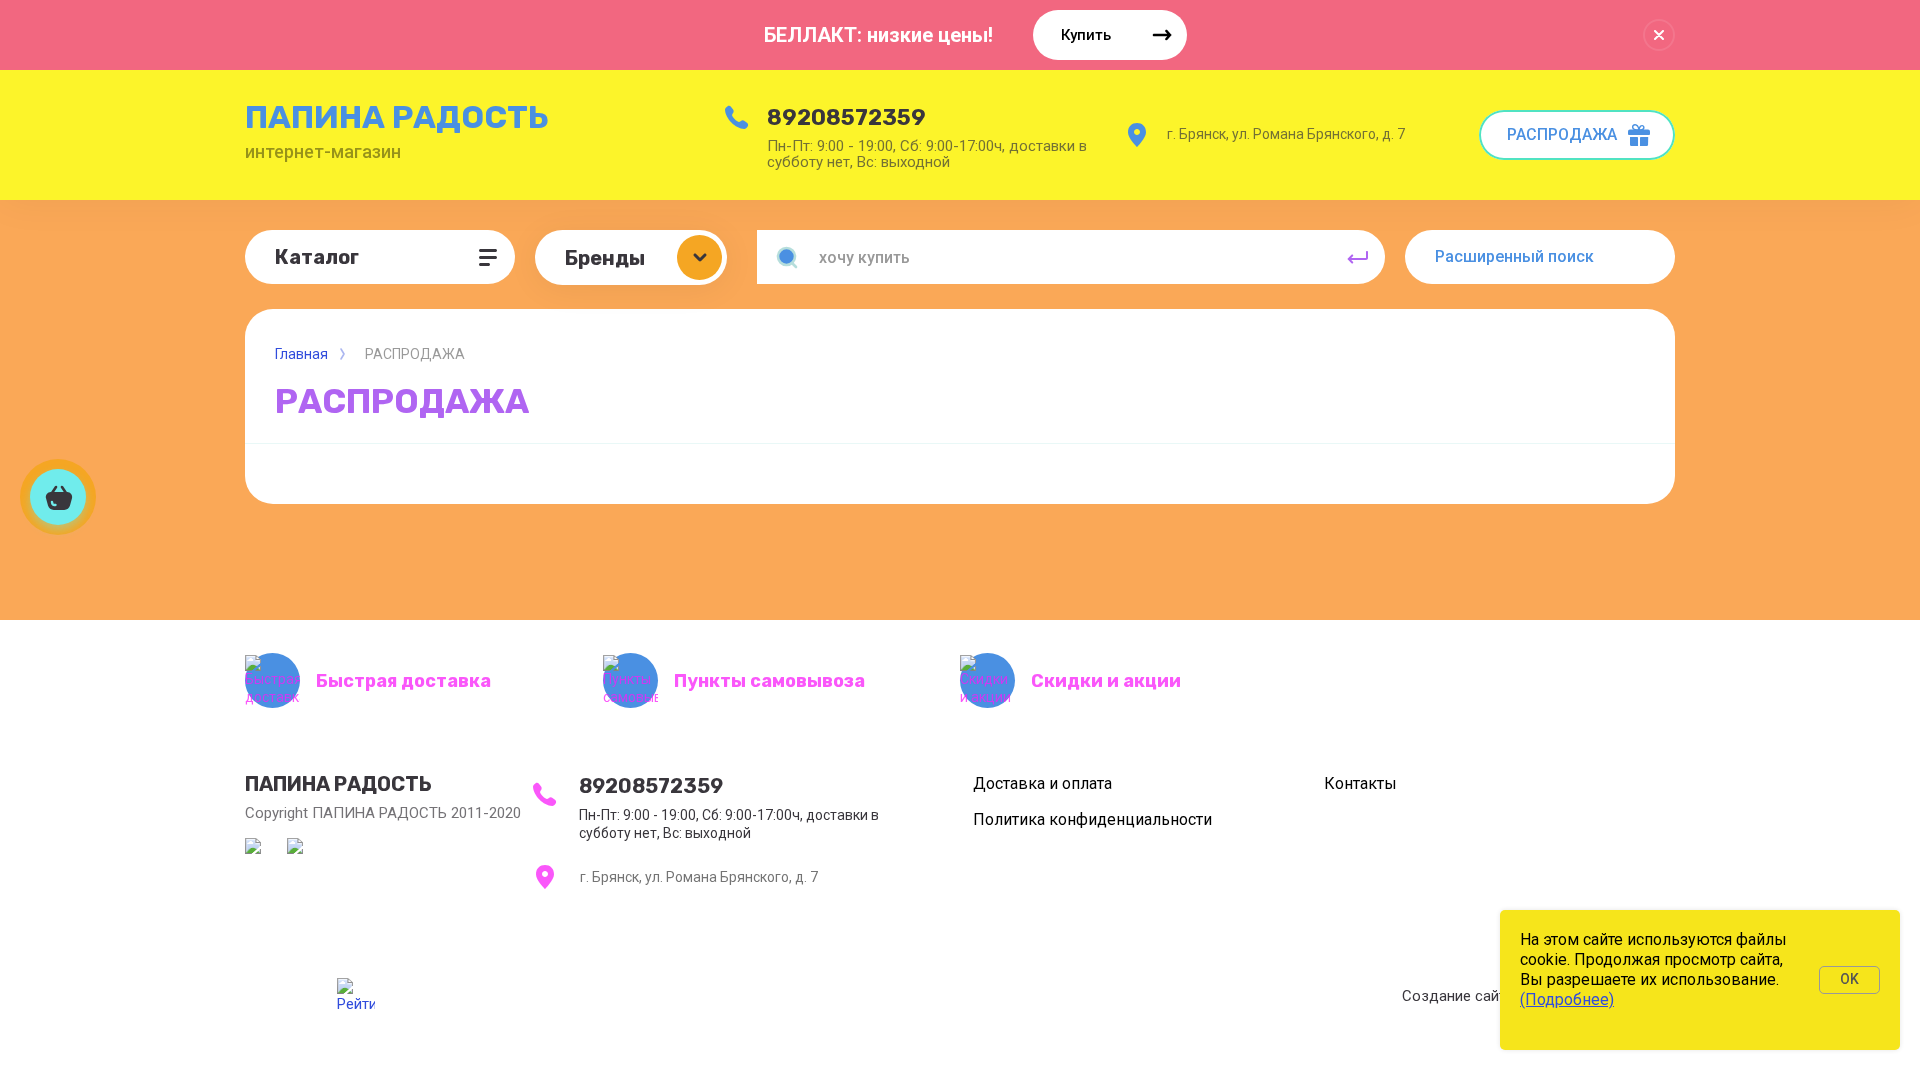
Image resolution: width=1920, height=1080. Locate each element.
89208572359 (846, 117)
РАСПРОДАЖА (1562, 134)
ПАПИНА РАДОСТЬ (397, 117)
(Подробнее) (1567, 999)
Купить (1086, 35)
